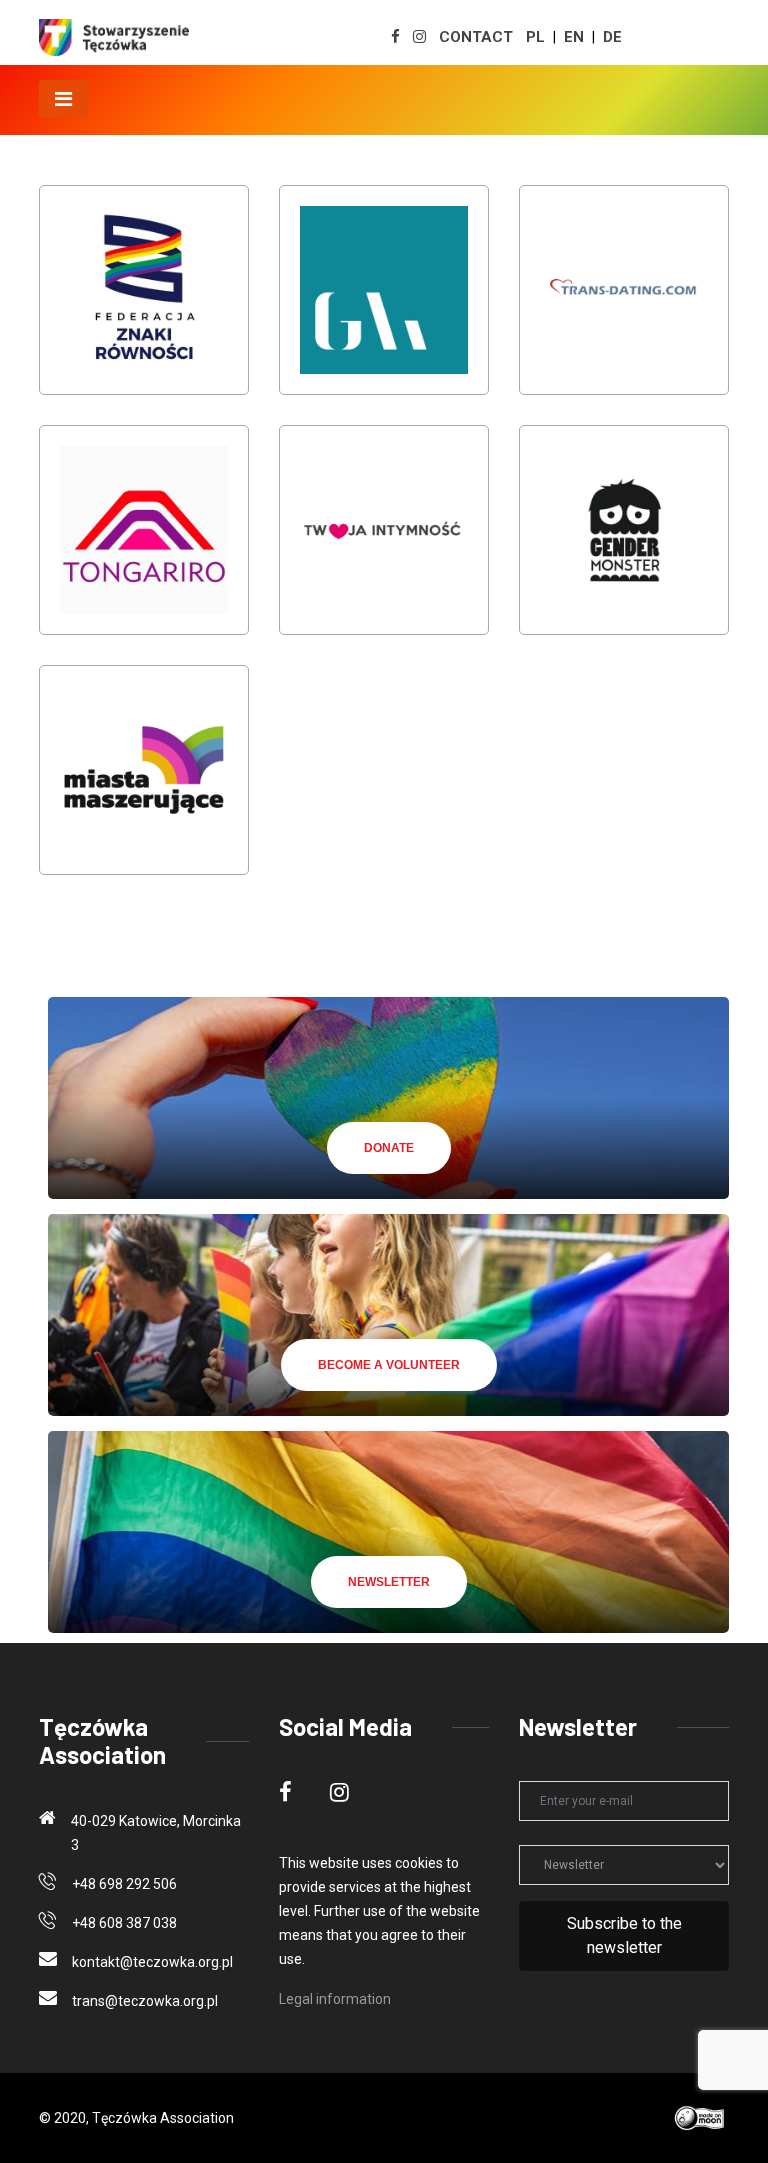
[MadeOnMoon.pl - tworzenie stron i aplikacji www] (701, 2117)
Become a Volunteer (389, 1365)
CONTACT (476, 37)
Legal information (335, 1999)
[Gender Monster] (624, 544)
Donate (389, 1148)
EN (574, 37)
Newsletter (389, 1582)
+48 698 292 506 (124, 1884)
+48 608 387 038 (124, 1923)
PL (535, 37)
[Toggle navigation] (63, 99)
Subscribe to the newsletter (624, 1935)
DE (612, 37)
